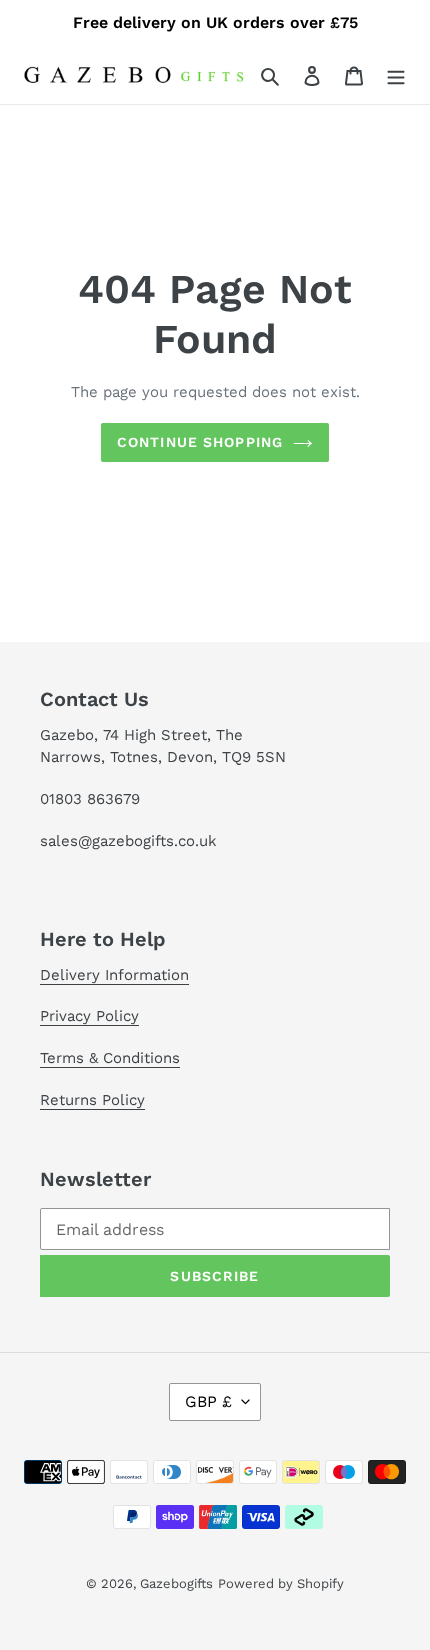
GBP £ (208, 1401)
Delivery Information (114, 975)
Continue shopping (200, 442)
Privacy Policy (89, 1016)
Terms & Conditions (110, 1058)
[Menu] (396, 75)
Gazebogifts (176, 1583)
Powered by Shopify (281, 1583)
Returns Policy (92, 1100)
